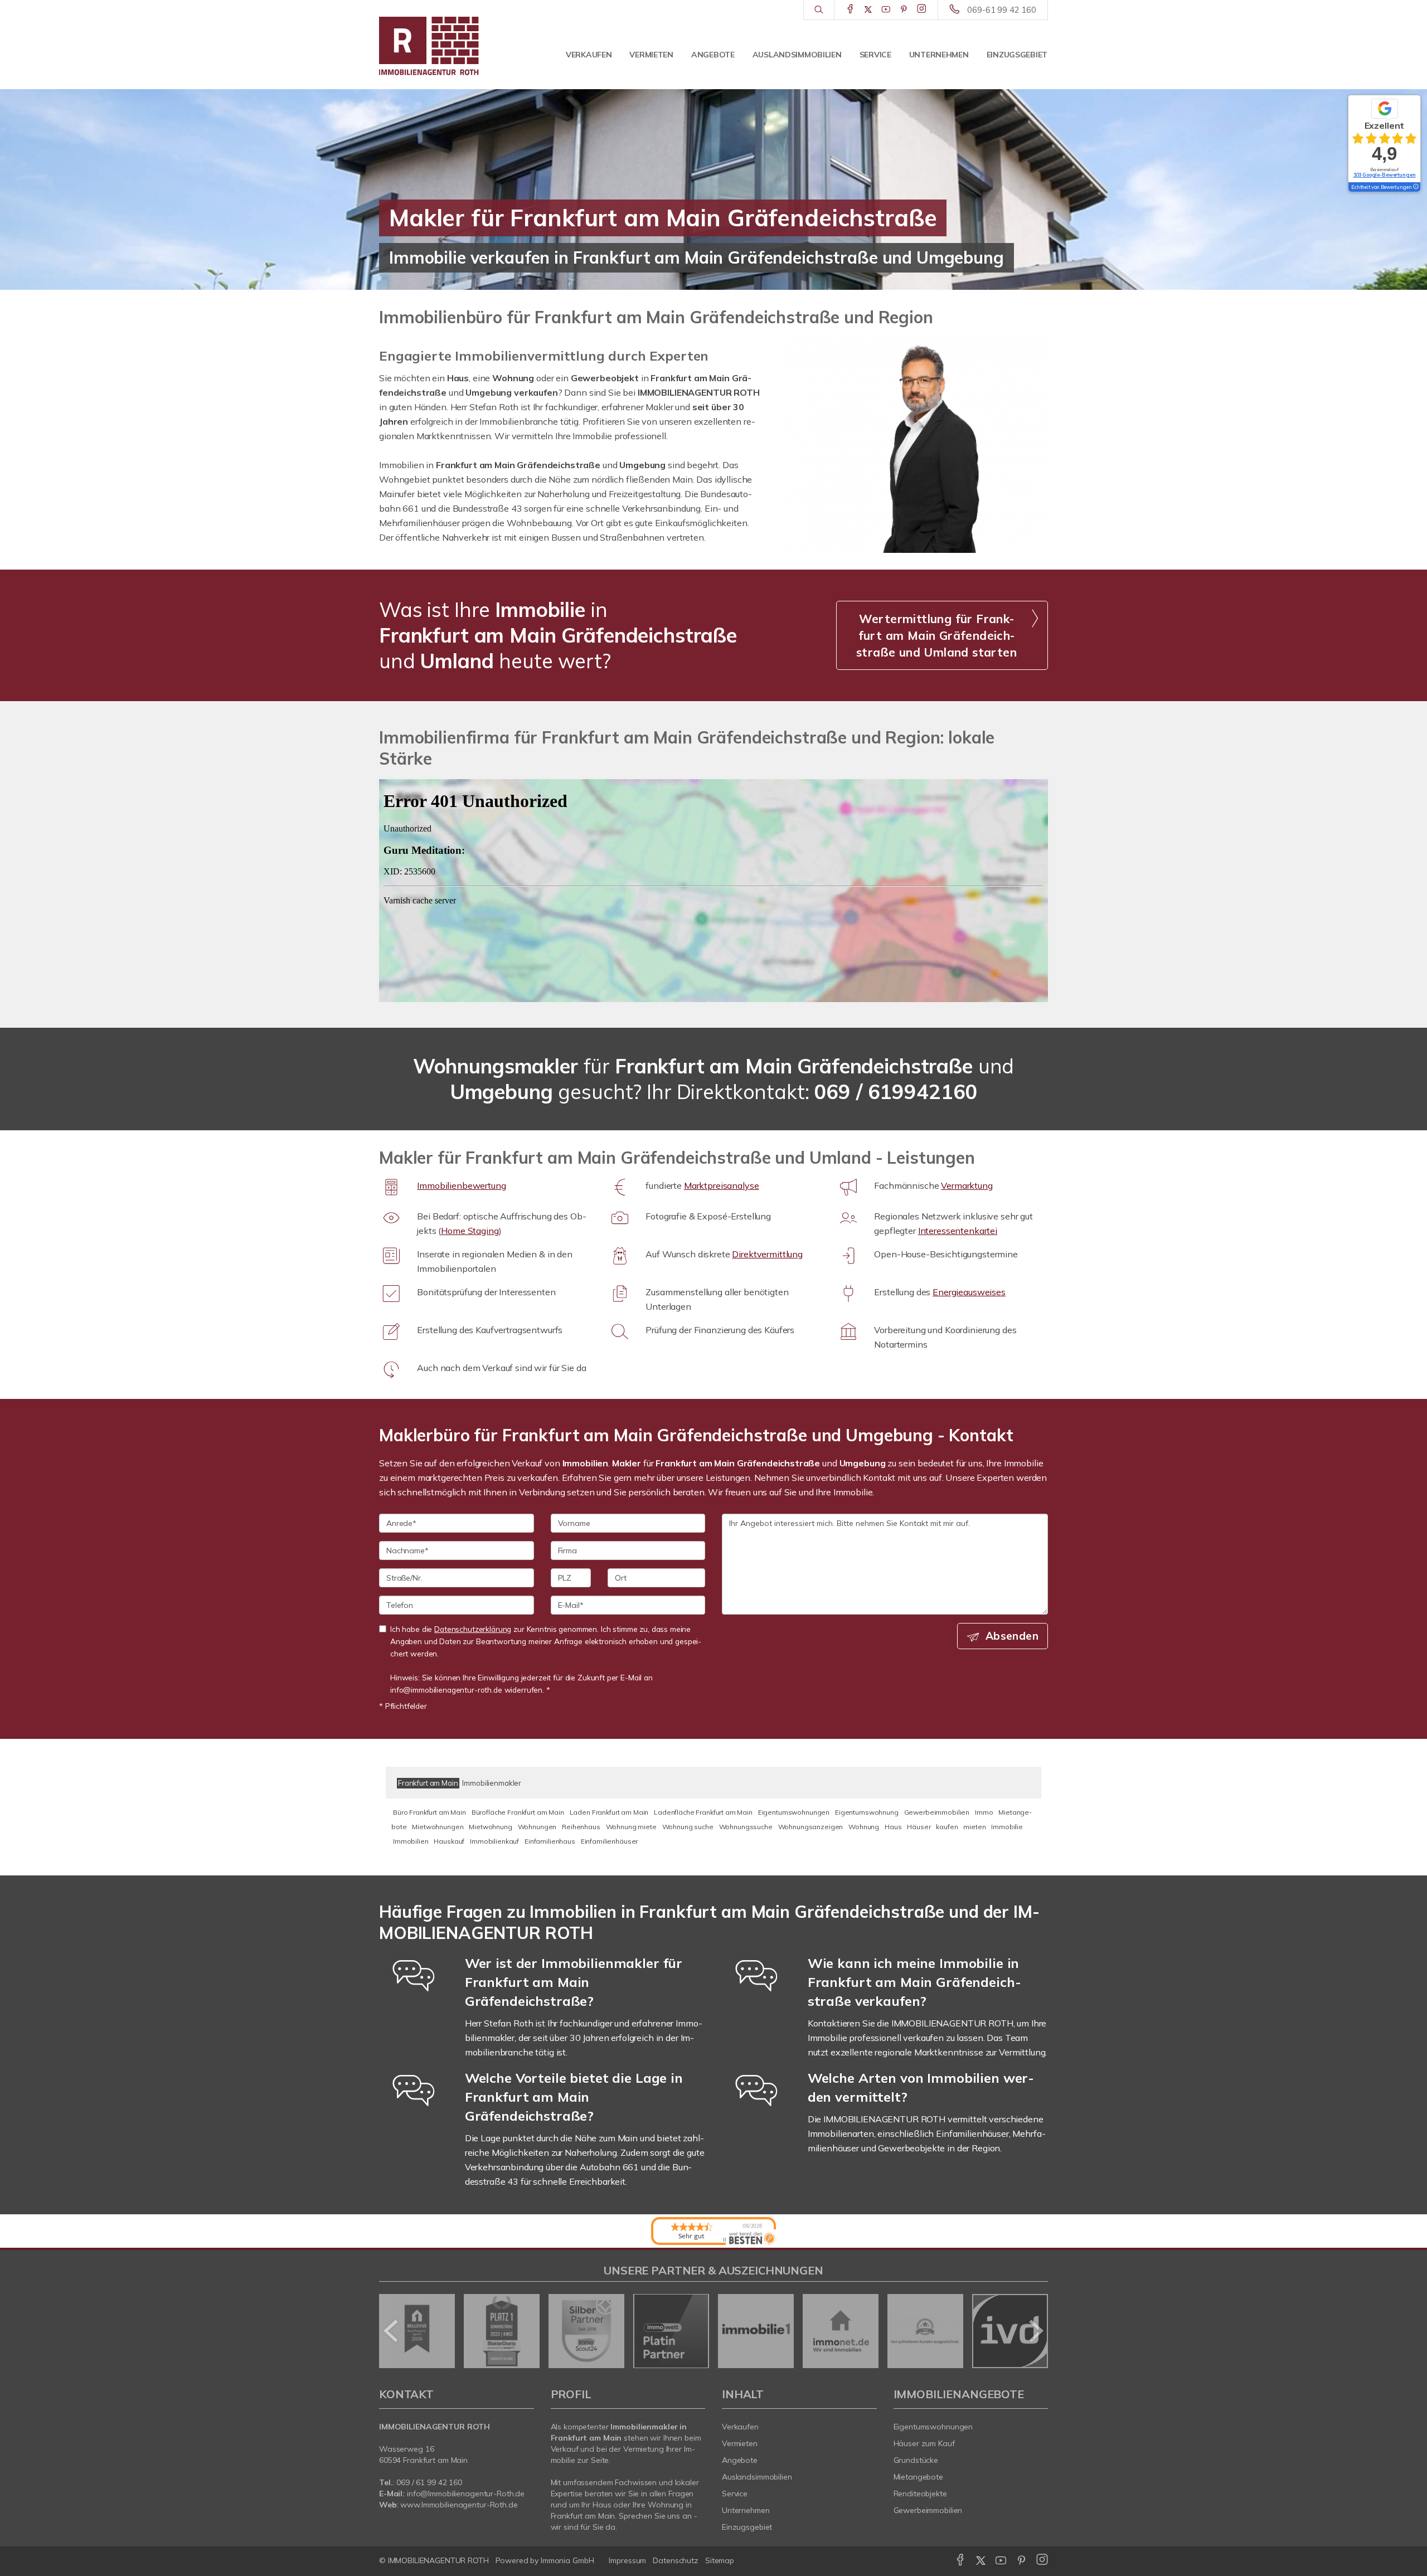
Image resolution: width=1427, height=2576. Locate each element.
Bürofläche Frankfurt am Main (518, 1812)
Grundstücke (916, 2460)
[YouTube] (886, 9)
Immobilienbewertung (461, 1185)
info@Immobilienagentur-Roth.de (466, 2494)
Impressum (627, 2560)
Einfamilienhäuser (610, 1841)
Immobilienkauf (494, 1841)
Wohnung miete (631, 1827)
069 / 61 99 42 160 (429, 2482)
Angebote (713, 55)
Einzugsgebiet (1017, 55)
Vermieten (651, 55)
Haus (893, 1827)
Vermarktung (967, 1185)
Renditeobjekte (920, 2494)
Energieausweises (969, 1292)
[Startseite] (457, 45)
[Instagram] (922, 9)
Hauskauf (449, 1841)
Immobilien (411, 1841)
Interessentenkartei (958, 1231)
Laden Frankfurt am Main (609, 1812)
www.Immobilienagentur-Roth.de (459, 2505)
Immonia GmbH (567, 2560)
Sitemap (720, 2560)
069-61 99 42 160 (1002, 10)
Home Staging (470, 1231)
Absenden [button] (1012, 1636)
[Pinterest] (904, 9)
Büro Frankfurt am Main (429, 1812)
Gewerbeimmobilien (937, 1812)
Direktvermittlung (767, 1254)
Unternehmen (939, 55)
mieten (974, 1827)
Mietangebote (919, 2477)
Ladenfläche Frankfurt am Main (703, 1812)
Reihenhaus (581, 1827)
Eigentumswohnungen (794, 1812)
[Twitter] (868, 9)
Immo (984, 1812)
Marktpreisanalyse (722, 1185)
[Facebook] (850, 9)
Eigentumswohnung (867, 1812)
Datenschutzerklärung (473, 1629)
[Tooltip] (1415, 187)
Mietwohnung (490, 1827)
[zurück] (392, 2331)
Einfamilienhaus (550, 1841)
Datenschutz (676, 2560)
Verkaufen (589, 55)
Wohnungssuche (746, 1827)
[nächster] (1035, 2331)
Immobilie (1007, 1827)
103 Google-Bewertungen (1385, 175)
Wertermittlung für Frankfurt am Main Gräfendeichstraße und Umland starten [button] (936, 635)
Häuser (919, 1827)
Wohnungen (537, 1827)
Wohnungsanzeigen (811, 1827)
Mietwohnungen (438, 1827)
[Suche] (819, 10)
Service (875, 55)
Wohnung (864, 1827)
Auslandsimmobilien (797, 55)
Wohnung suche (688, 1827)
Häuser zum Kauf (924, 2443)
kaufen (947, 1827)
